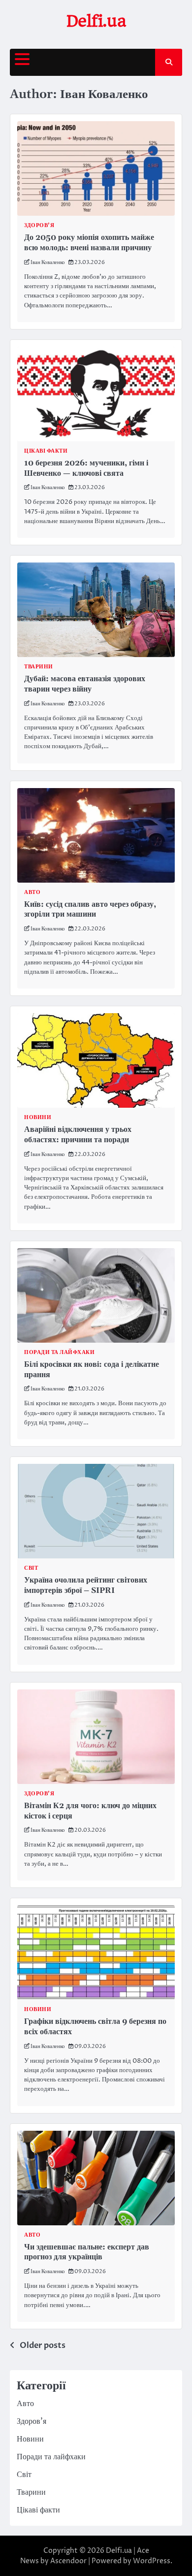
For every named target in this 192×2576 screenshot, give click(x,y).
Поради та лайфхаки (59, 1352)
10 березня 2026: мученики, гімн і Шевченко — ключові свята (86, 468)
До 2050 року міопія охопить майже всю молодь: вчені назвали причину (89, 243)
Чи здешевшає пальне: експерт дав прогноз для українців (87, 2252)
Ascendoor (68, 2561)
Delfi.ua (96, 21)
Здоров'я (39, 225)
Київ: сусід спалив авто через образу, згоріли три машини (90, 909)
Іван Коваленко (48, 262)
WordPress (152, 2561)
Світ (31, 1568)
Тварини (39, 667)
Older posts (43, 2345)
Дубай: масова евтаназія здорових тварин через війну (85, 684)
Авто (32, 892)
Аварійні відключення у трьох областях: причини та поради (78, 1135)
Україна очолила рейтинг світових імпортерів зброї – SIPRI (86, 1585)
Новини (38, 1117)
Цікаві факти (46, 451)
